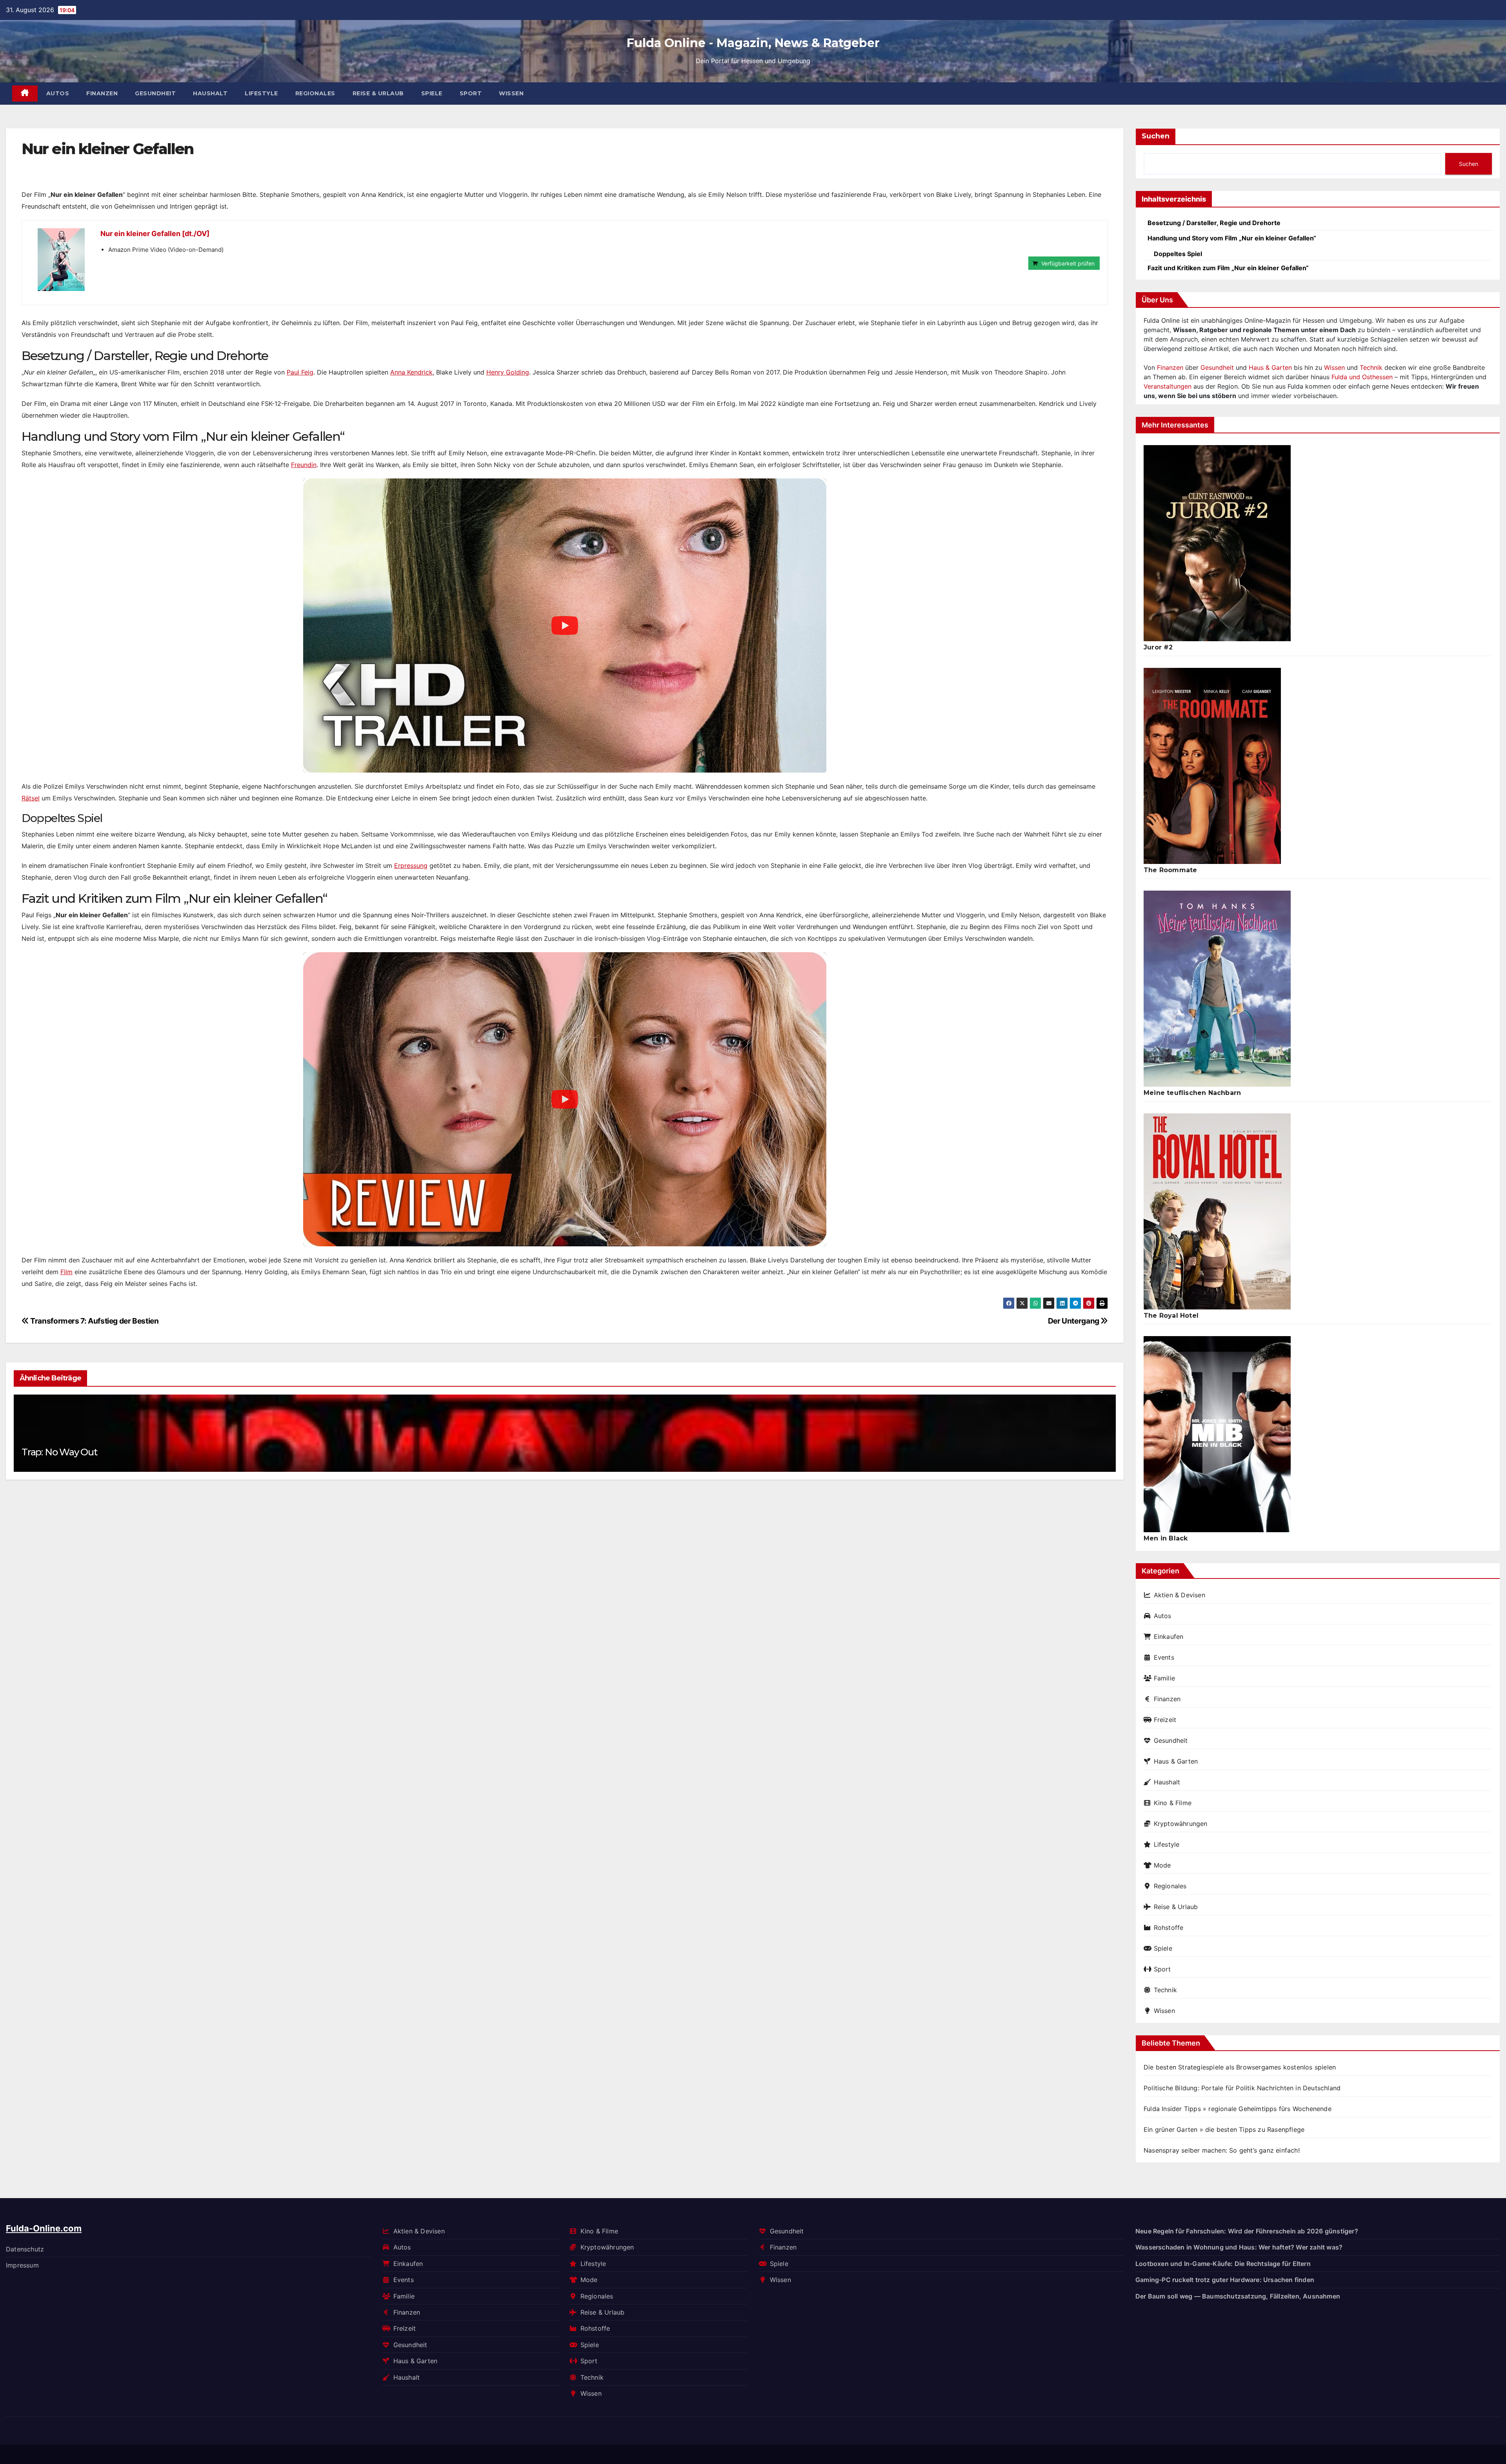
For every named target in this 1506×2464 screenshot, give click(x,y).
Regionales (315, 93)
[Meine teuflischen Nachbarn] (1217, 989)
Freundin (304, 465)
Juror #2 (1158, 647)
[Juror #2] (1217, 543)
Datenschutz (25, 2249)
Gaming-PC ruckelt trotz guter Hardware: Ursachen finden (1225, 2280)
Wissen (511, 93)
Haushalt (210, 93)
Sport (471, 93)
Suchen (1156, 136)
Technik (1371, 367)
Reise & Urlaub (378, 93)
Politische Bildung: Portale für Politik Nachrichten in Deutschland (1242, 2088)
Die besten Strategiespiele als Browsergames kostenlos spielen (1240, 2067)
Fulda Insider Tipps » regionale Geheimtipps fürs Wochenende (1238, 2109)
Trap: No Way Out (59, 1452)
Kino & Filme (1173, 1803)
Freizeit (1165, 1720)
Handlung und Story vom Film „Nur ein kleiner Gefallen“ (1232, 238)
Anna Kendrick (411, 372)
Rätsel (31, 798)
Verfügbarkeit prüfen (1068, 263)
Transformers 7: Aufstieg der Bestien (94, 1321)
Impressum (22, 2265)
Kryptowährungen (1181, 1824)
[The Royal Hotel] (1217, 1211)
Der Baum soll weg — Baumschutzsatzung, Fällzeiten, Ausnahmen (1238, 2296)
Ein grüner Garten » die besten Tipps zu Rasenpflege (1224, 2129)
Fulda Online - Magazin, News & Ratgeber (753, 43)
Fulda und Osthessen (1362, 377)
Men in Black (1166, 1538)
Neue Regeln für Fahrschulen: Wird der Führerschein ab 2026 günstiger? (1247, 2231)
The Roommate (1170, 870)
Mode (1162, 1865)
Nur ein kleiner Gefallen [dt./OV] (155, 234)
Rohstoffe (1169, 1928)
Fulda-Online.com (44, 2228)
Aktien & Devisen (1180, 1595)
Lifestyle (261, 93)
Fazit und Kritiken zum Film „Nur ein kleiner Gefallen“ (1228, 268)
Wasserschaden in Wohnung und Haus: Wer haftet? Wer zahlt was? (1239, 2247)
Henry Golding (508, 372)
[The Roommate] (1212, 766)
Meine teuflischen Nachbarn (1192, 1093)
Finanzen (102, 93)
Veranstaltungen (1168, 386)
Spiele (432, 93)
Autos (58, 93)
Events (1164, 1657)
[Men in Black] (1217, 1434)
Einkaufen (1169, 1637)
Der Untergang (1074, 1321)
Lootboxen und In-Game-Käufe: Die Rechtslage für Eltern (1223, 2263)
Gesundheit (155, 93)
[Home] (25, 94)
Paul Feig (300, 372)
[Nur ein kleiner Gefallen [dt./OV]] (61, 260)
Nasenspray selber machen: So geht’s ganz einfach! (1222, 2150)
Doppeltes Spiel (1178, 254)
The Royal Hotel (1171, 1316)
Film (66, 1272)
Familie (1164, 1678)
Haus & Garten (1270, 367)
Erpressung (411, 866)
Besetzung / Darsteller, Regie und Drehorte (1214, 223)
